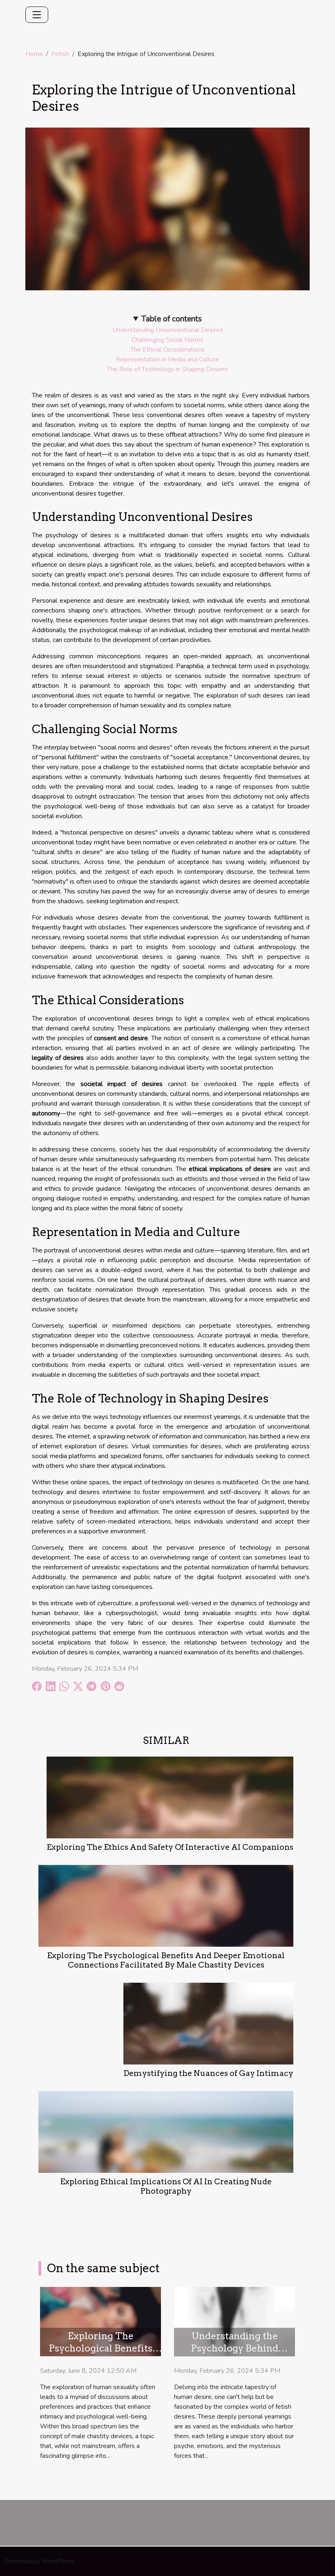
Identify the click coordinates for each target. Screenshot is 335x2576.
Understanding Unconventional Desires (168, 330)
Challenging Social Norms (167, 340)
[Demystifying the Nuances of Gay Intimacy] (208, 2023)
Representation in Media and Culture (168, 359)
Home (34, 54)
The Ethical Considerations (167, 350)
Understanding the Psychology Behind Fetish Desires (234, 2348)
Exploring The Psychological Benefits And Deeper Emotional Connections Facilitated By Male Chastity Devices (166, 1960)
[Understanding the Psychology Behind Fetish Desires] (234, 2321)
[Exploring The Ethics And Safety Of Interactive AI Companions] (170, 1797)
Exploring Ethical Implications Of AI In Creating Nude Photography (166, 2186)
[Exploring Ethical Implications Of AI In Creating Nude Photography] (166, 2132)
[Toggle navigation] (37, 15)
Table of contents (172, 319)
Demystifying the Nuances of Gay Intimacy (208, 2073)
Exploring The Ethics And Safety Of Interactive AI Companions (170, 1847)
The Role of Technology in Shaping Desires (167, 369)
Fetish (60, 54)
